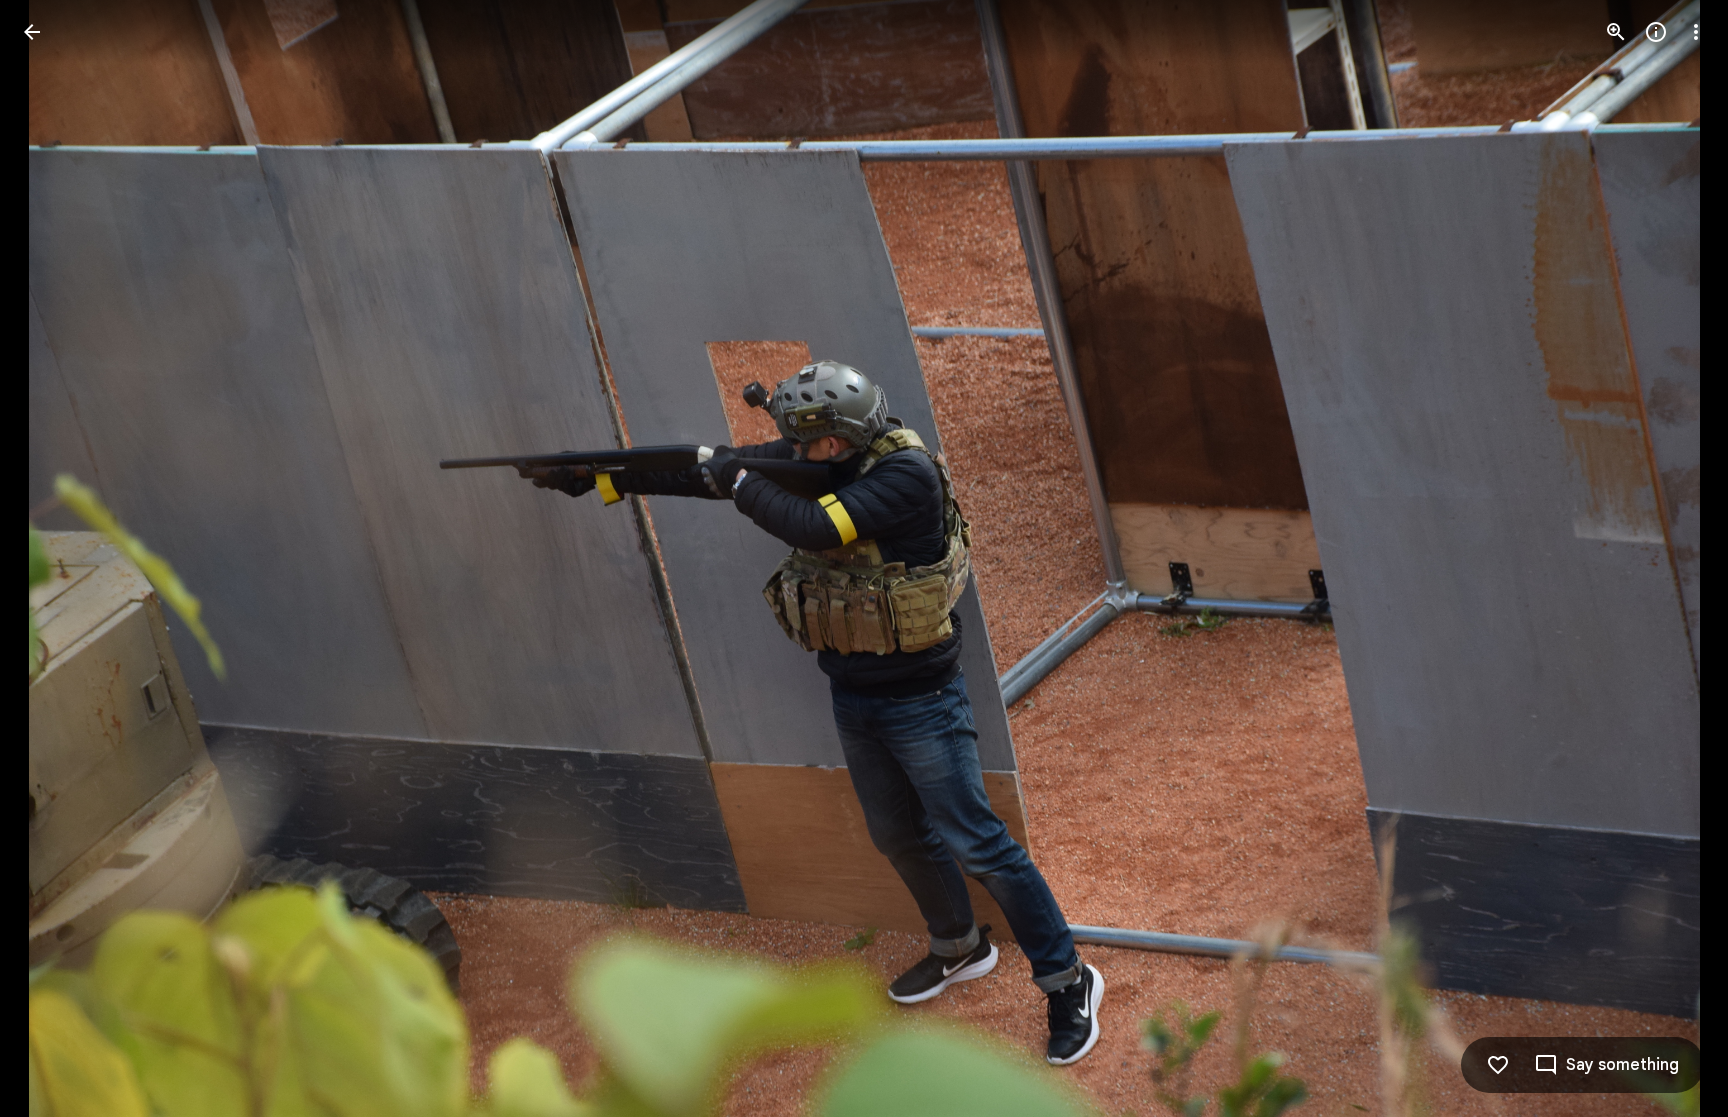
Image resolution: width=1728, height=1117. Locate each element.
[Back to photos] (32, 32)
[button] (56, 559)
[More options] (1696, 32)
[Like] (1498, 1065)
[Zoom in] (1616, 32)
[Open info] (1656, 32)
